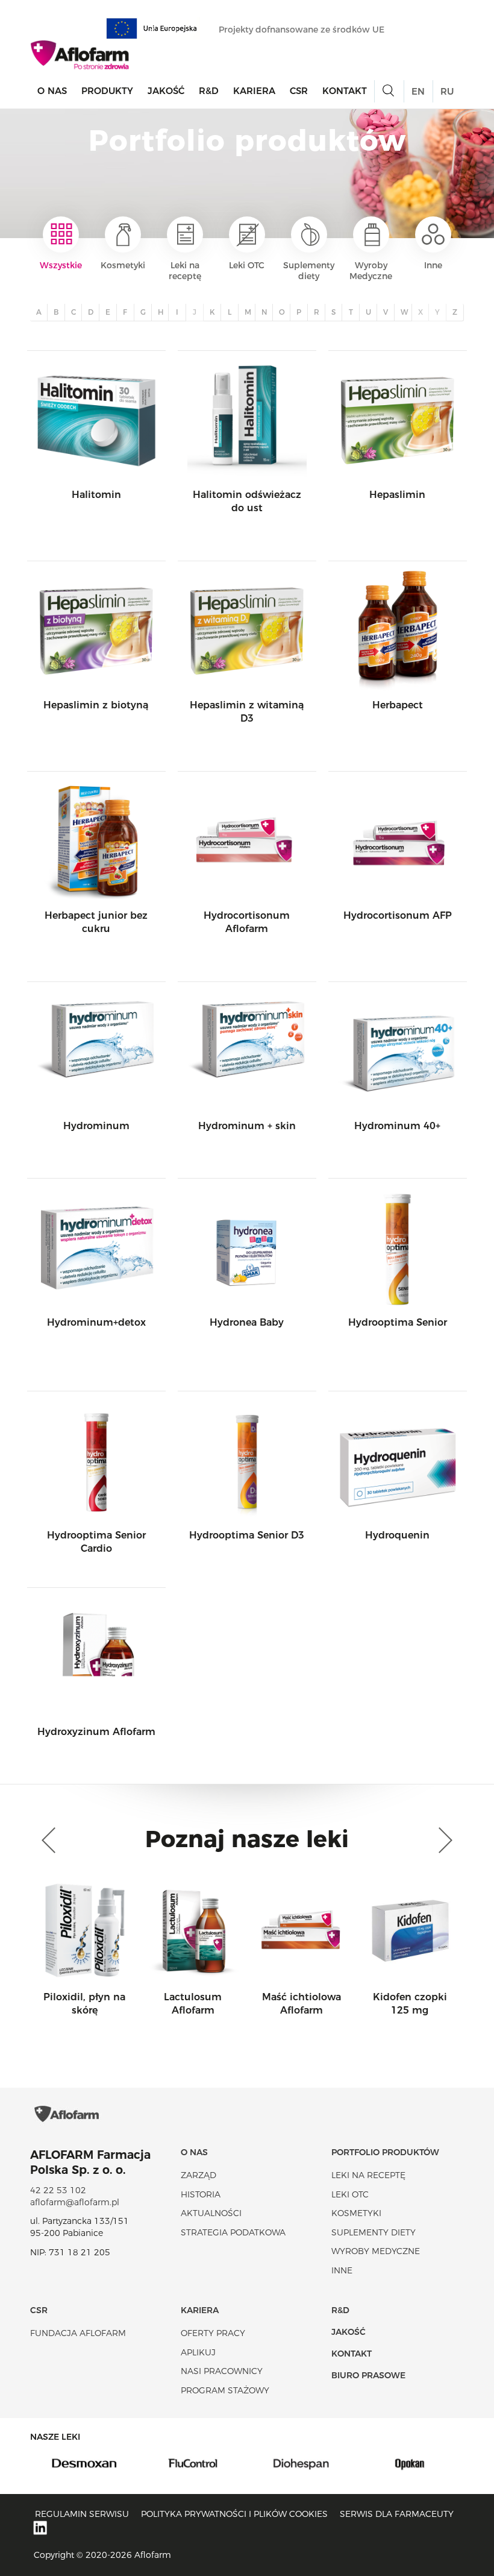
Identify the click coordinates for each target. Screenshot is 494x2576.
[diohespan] (301, 2463)
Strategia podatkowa (233, 2232)
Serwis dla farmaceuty (397, 2514)
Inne (433, 265)
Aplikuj (198, 2352)
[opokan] (410, 2463)
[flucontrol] (193, 2463)
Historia (201, 2194)
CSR (299, 91)
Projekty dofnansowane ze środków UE (303, 30)
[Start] (80, 55)
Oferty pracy (213, 2333)
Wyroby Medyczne (371, 271)
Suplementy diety (309, 271)
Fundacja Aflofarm (78, 2333)
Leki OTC (247, 265)
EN (418, 91)
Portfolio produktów (385, 2152)
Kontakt (345, 91)
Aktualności (211, 2213)
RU (447, 91)
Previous (51, 1841)
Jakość (166, 91)
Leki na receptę (185, 271)
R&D (209, 91)
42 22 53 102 (58, 2190)
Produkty (107, 91)
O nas (52, 91)
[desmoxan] (84, 2463)
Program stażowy (225, 2390)
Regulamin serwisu (82, 2514)
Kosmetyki (123, 265)
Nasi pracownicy (222, 2371)
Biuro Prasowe (368, 2375)
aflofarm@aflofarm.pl (75, 2202)
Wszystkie (61, 265)
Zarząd (199, 2175)
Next (443, 1841)
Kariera (254, 91)
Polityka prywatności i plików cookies (234, 2514)
